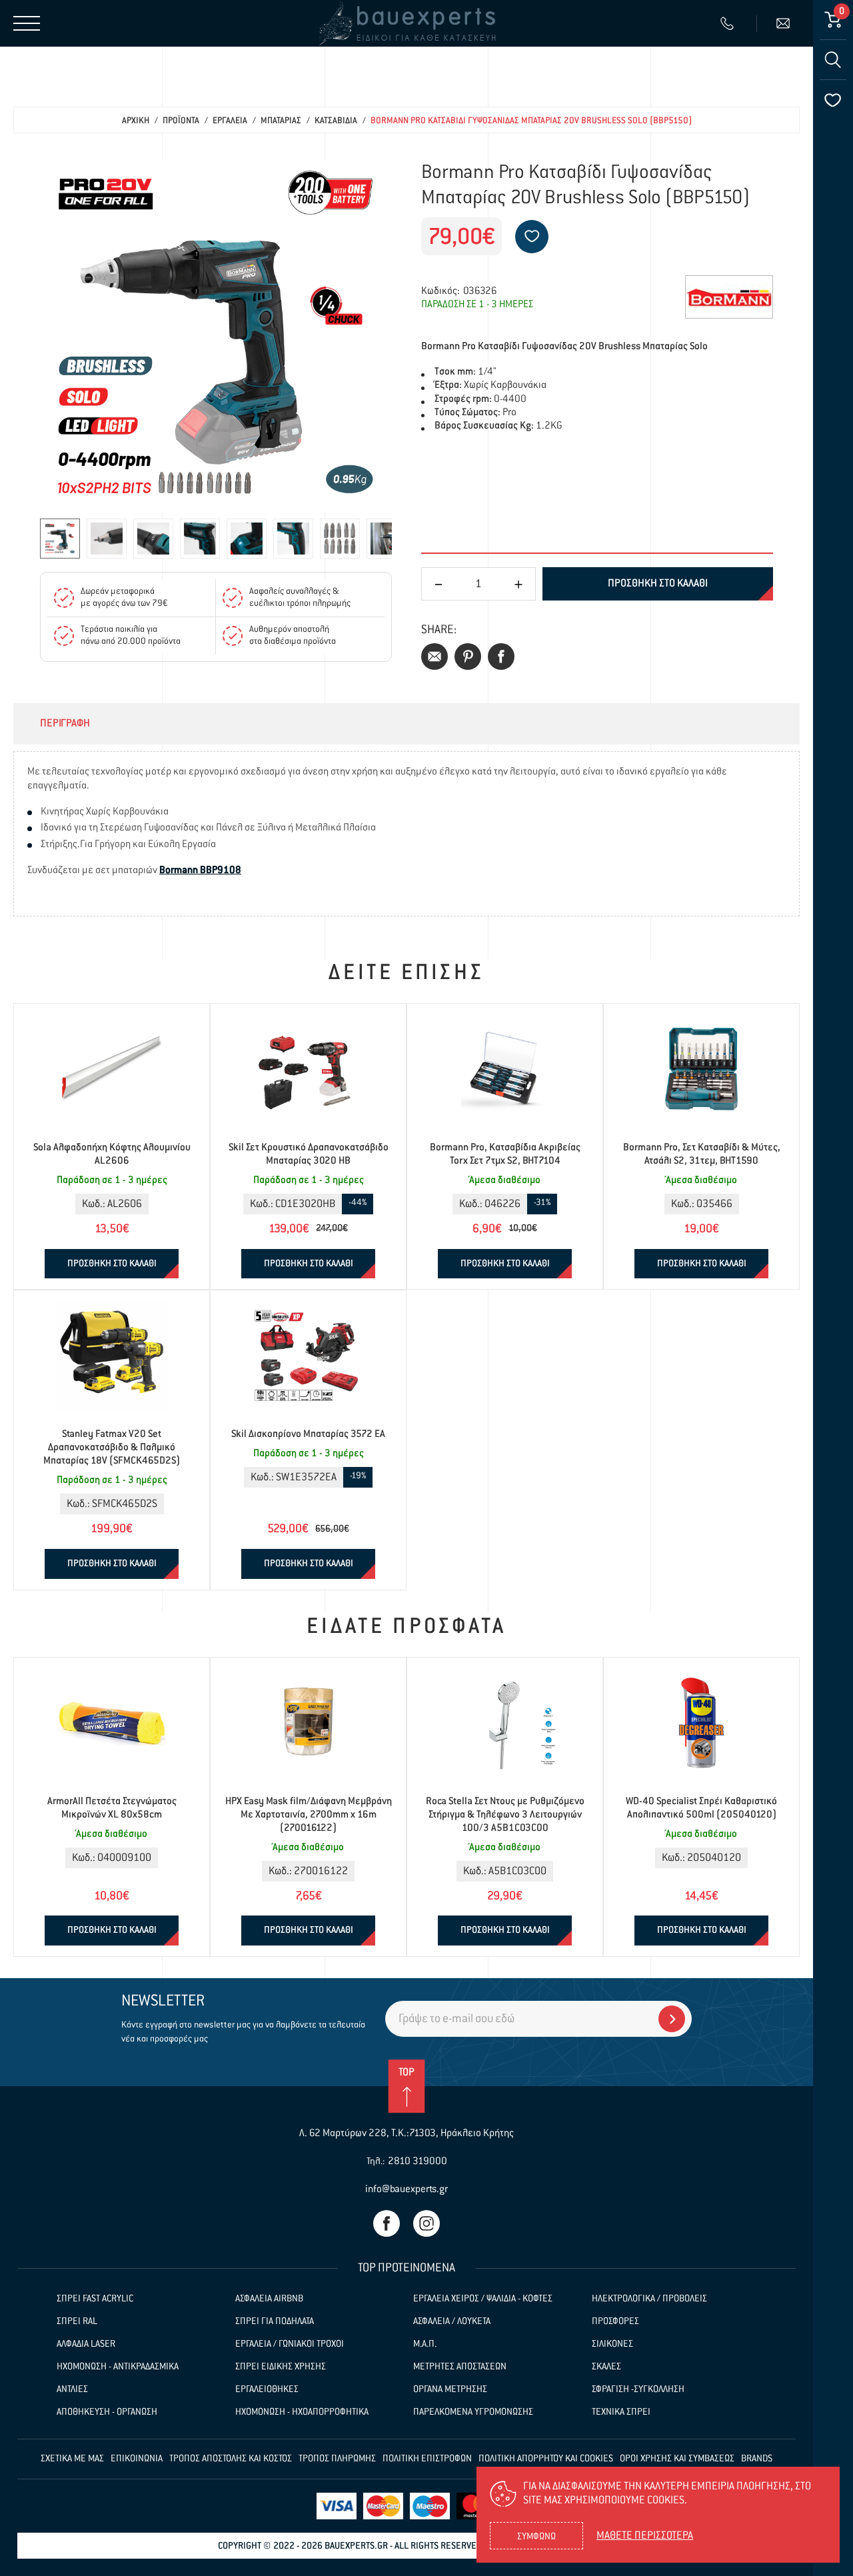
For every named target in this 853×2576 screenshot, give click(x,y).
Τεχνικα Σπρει (621, 2412)
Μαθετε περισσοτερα (645, 2536)
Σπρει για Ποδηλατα (275, 2321)
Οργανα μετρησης (450, 2389)
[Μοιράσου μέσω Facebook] (501, 656)
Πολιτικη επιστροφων (427, 2459)
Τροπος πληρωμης (337, 2459)
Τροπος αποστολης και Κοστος (231, 2459)
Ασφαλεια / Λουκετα (452, 2321)
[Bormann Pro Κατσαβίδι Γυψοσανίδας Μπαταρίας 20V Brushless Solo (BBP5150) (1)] (216, 336)
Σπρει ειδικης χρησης (281, 2367)
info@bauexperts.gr (407, 2189)
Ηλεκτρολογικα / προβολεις (649, 2299)
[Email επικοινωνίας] (785, 23)
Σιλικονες (612, 2344)
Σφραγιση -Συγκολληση (638, 2389)
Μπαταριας (281, 121)
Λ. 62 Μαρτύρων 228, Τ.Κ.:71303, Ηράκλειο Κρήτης (407, 2133)
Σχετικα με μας (72, 2459)
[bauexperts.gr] (407, 23)
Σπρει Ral (77, 2321)
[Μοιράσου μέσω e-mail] (434, 656)
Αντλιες (72, 2389)
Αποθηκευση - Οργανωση (107, 2412)
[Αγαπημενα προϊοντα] (833, 100)
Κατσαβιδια (336, 121)
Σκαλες (606, 2367)
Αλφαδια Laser (86, 2344)
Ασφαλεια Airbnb (269, 2299)
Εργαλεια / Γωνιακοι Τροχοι (290, 2344)
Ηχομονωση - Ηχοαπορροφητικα (302, 2412)
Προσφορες (615, 2321)
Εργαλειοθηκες (267, 2389)
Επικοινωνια (137, 2459)
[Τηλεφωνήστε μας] (729, 23)
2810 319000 (418, 2161)
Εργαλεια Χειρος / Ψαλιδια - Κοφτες (483, 2299)
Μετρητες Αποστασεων (460, 2367)
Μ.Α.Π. (425, 2344)
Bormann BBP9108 (200, 870)
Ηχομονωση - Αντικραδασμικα (118, 2367)
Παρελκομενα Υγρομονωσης (473, 2412)
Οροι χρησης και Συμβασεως (677, 2459)
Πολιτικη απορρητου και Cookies (546, 2459)
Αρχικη (136, 121)
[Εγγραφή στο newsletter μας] (672, 2019)
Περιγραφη (65, 724)
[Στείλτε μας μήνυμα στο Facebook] (387, 2223)
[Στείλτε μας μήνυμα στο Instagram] (426, 2223)
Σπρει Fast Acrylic (95, 2299)
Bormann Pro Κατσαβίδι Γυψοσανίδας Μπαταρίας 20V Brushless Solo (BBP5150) (531, 121)
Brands (757, 2459)
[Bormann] (729, 297)
